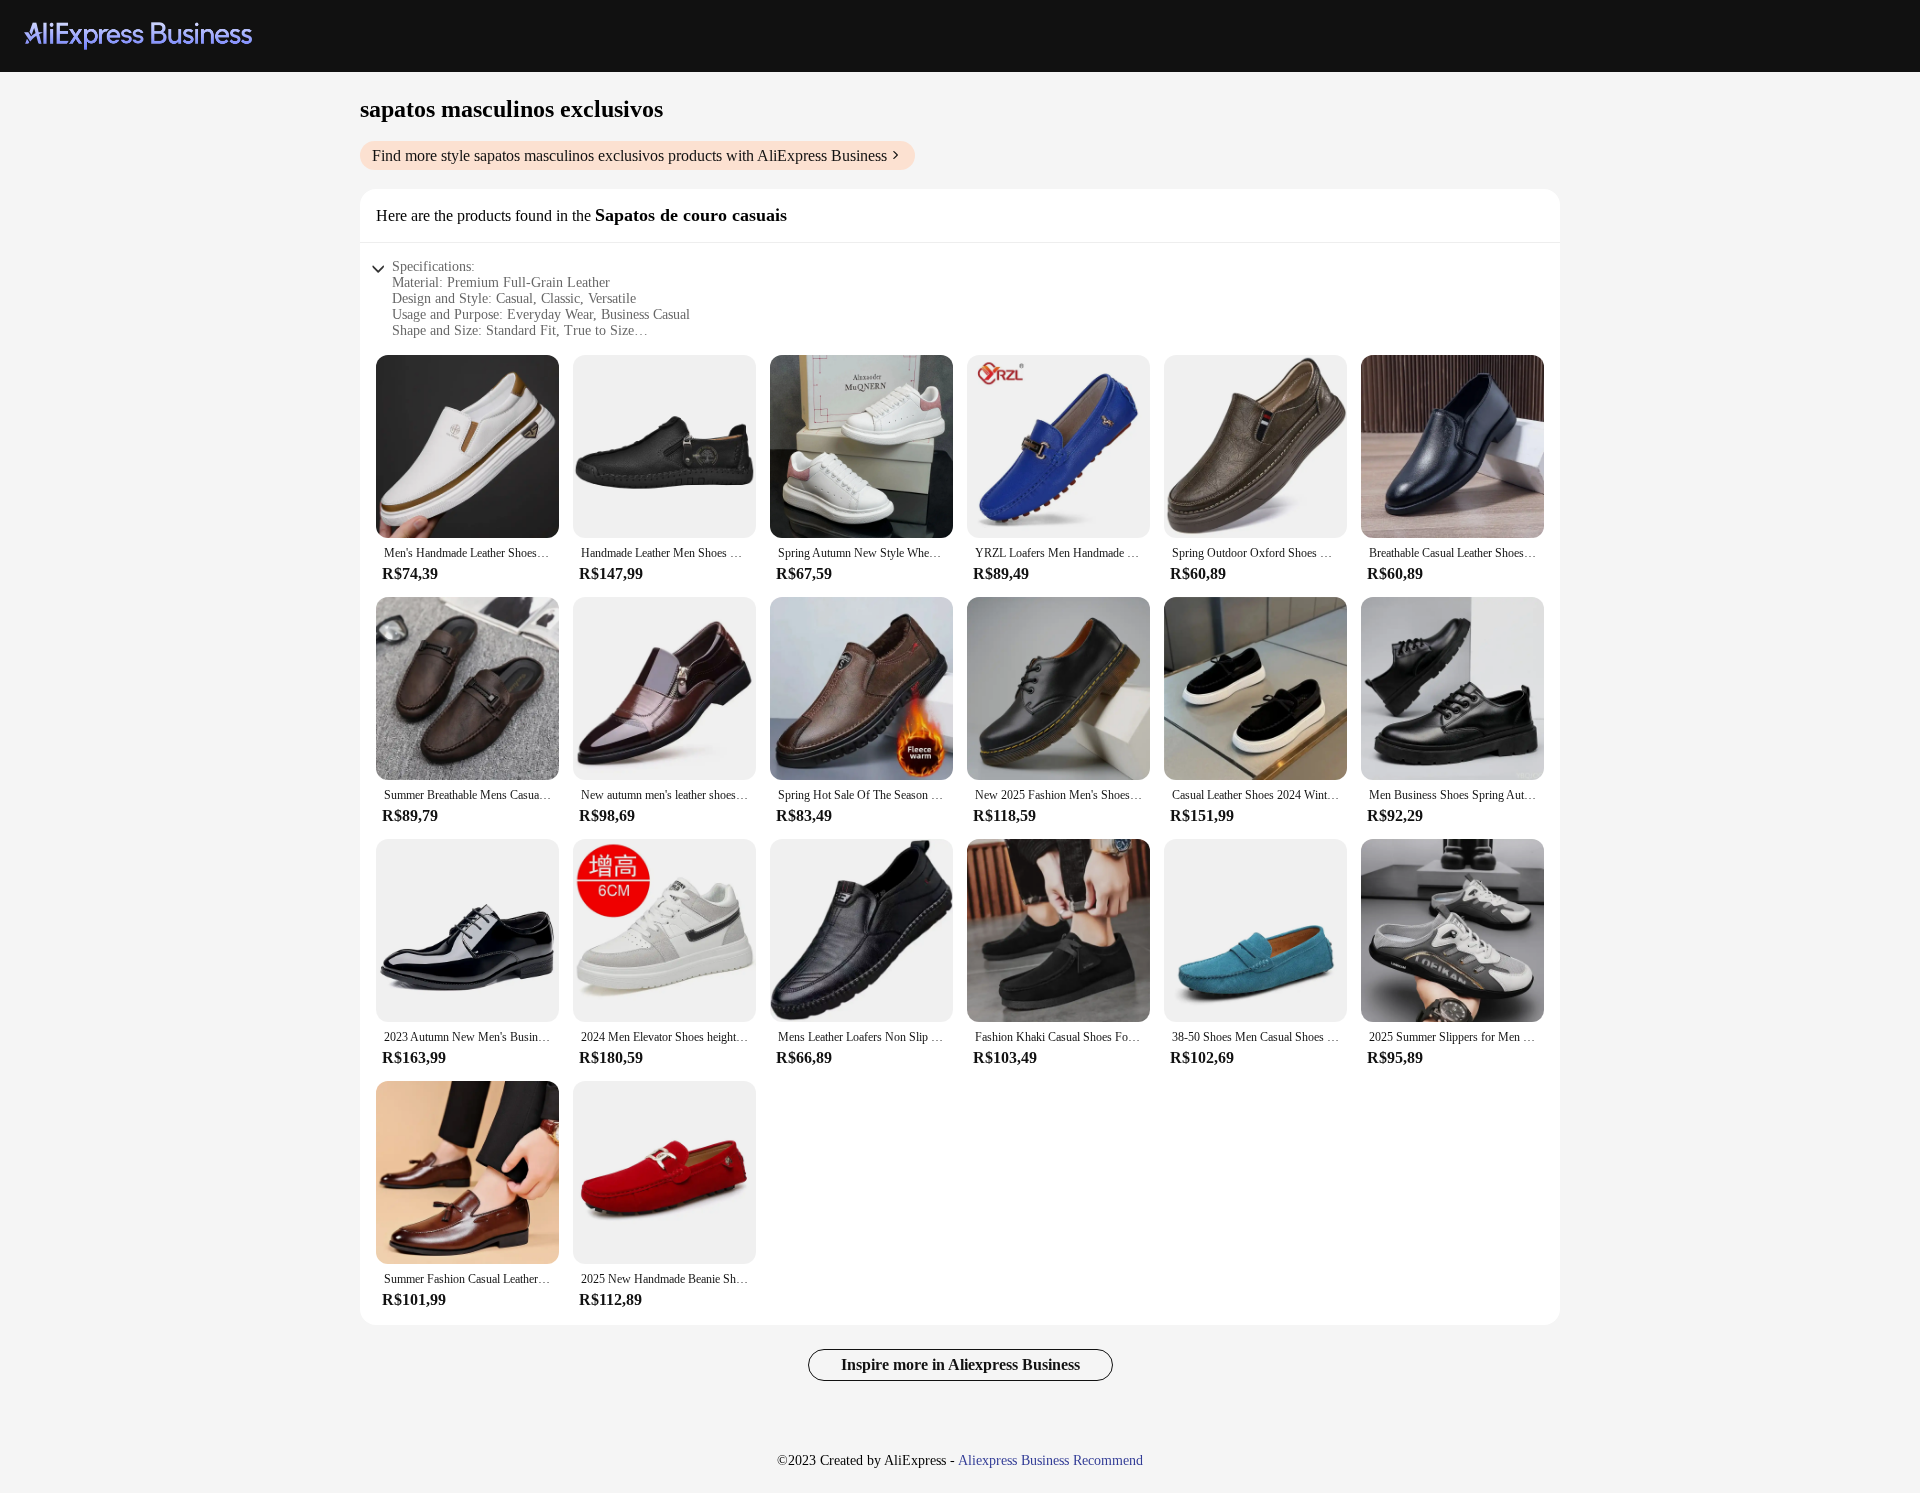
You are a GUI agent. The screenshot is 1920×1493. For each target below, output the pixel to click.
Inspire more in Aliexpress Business (960, 1364)
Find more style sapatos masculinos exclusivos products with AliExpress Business (629, 155)
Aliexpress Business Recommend (1050, 1460)
